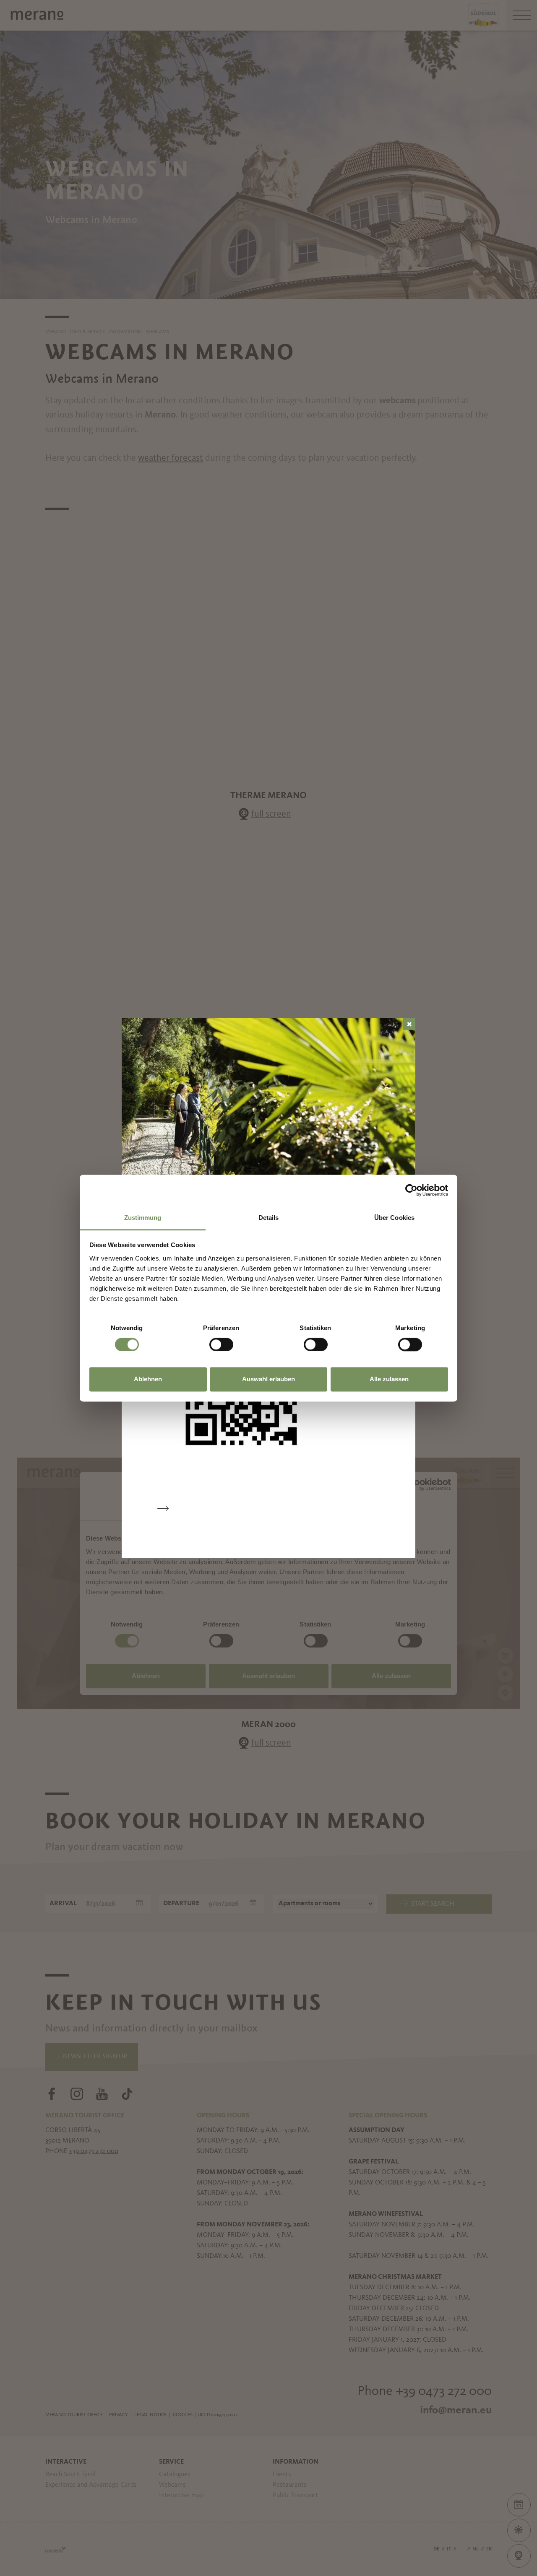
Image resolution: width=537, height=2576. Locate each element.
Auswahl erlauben (268, 1379)
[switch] (221, 1344)
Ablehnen (148, 1379)
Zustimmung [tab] (143, 1218)
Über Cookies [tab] (394, 1218)
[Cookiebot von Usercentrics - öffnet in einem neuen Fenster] (411, 1190)
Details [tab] (269, 1218)
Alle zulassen (389, 1379)
